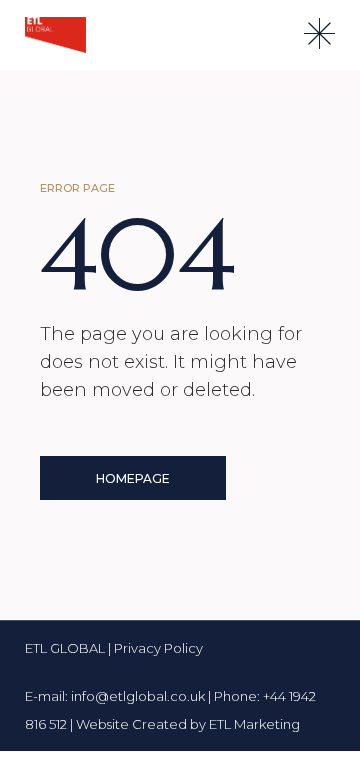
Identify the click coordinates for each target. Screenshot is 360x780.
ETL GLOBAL (66, 648)
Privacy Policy (158, 648)
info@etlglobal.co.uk (138, 696)
